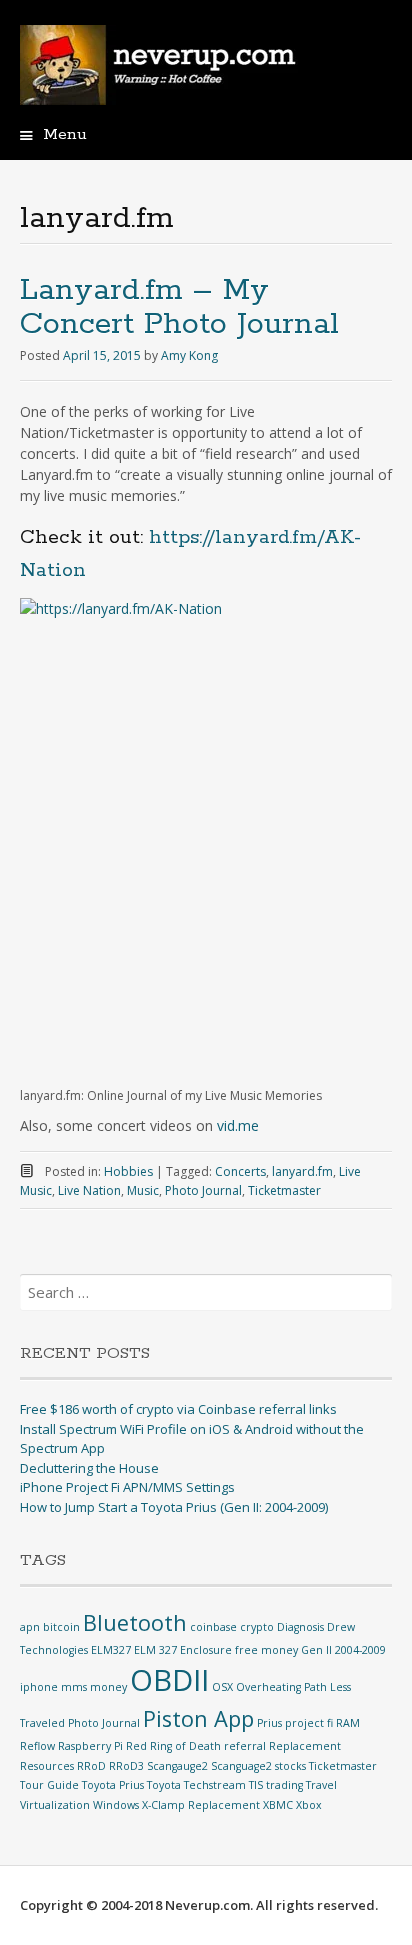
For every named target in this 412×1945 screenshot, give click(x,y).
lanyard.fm (302, 1171)
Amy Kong (189, 355)
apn (30, 1627)
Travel (321, 1785)
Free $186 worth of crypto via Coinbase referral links (178, 1409)
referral (245, 1746)
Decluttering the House (89, 1468)
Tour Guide (49, 1785)
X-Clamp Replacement (201, 1805)
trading (284, 1785)
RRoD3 (126, 1766)
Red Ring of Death (173, 1746)
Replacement (305, 1746)
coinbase (213, 1627)
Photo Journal (203, 1190)
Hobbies (128, 1171)
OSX (222, 1687)
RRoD (91, 1766)
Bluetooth (135, 1622)
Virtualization (55, 1805)
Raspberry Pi (90, 1746)
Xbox (309, 1805)
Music (143, 1190)
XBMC (278, 1805)
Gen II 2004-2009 (343, 1650)
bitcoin (61, 1627)
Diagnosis (300, 1627)
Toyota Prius (113, 1785)
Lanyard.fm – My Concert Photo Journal (179, 307)
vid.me (238, 1125)
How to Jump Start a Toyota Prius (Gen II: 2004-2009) (174, 1507)
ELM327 (111, 1650)
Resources (47, 1766)
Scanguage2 (241, 1766)
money (108, 1687)
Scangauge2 (177, 1766)
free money (266, 1650)
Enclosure (206, 1650)
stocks (290, 1766)
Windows (116, 1805)
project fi (309, 1723)
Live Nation (89, 1190)
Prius (269, 1723)
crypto (257, 1627)
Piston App (198, 1718)
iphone (39, 1687)
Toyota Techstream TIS (205, 1785)
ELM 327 (155, 1650)
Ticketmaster (284, 1190)
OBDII (169, 1680)
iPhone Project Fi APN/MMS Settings (127, 1487)
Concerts (240, 1171)
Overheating (268, 1687)
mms (74, 1687)
